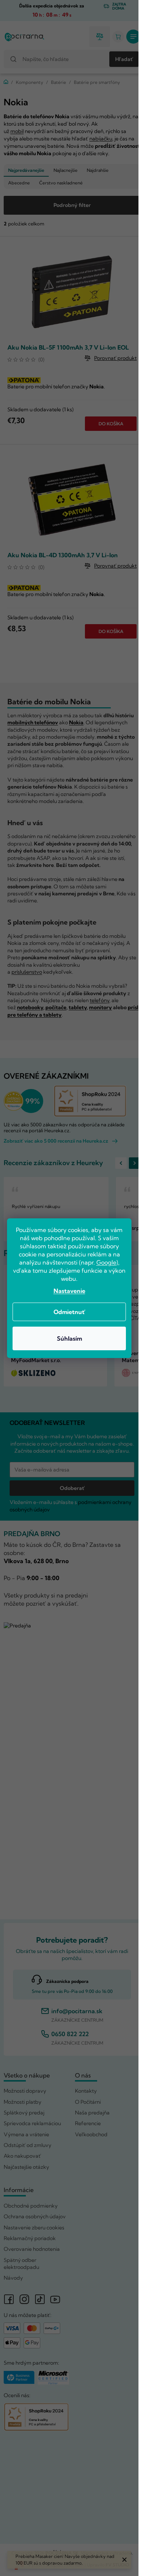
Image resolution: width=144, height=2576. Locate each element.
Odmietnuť (69, 1312)
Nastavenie (69, 1291)
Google (106, 1262)
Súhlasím (69, 1338)
